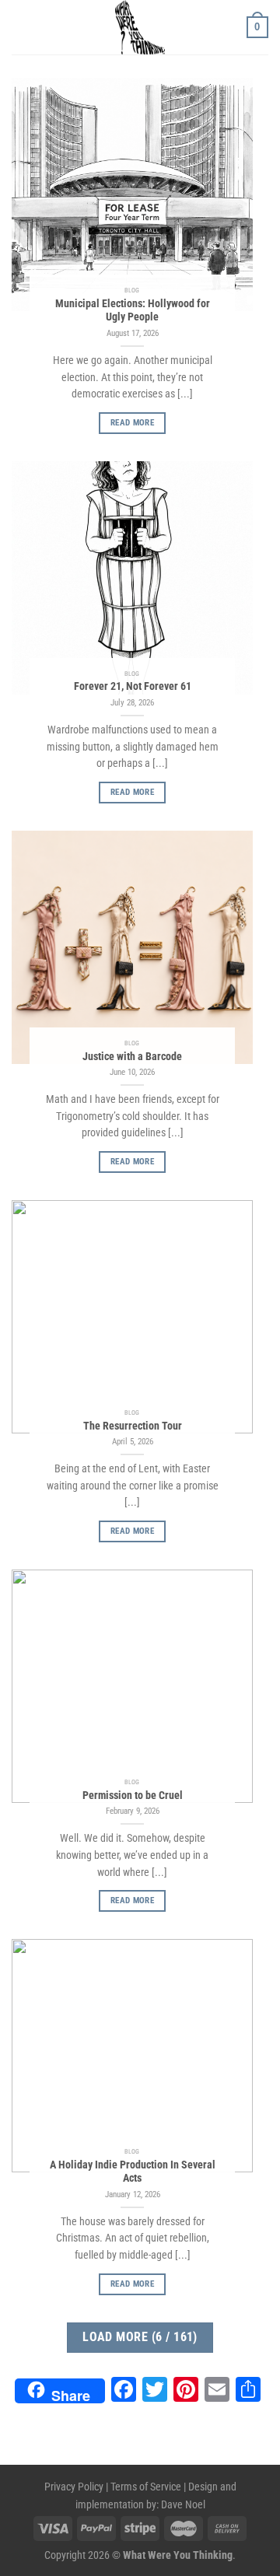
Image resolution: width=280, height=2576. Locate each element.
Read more (132, 423)
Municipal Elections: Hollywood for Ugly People (133, 310)
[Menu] (21, 27)
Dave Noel (183, 2505)
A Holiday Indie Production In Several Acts (133, 2172)
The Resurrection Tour (133, 1426)
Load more (140, 2337)
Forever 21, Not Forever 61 (133, 686)
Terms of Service (146, 2487)
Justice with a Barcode (132, 1056)
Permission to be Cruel (133, 1795)
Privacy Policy (74, 2487)
